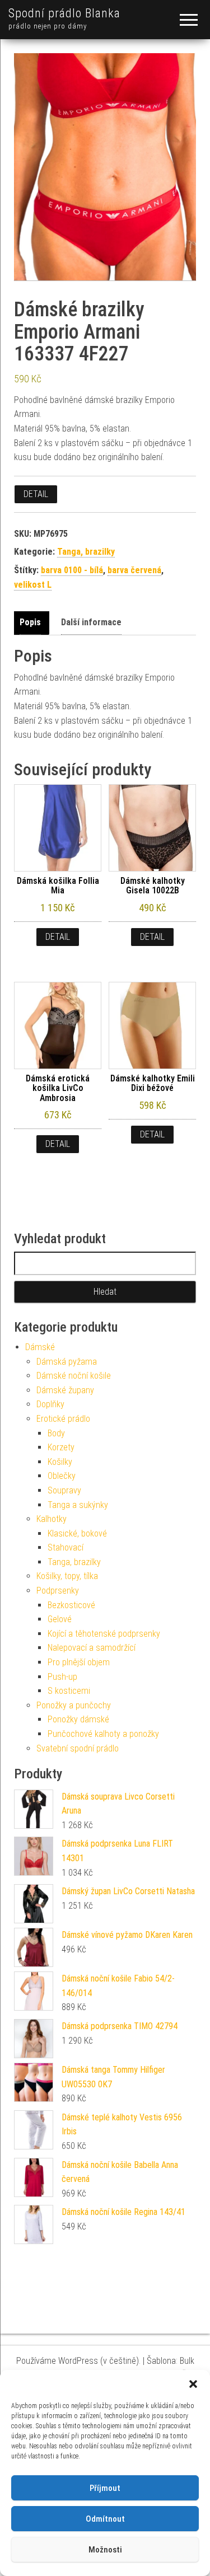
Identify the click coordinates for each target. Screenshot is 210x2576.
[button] (193, 2384)
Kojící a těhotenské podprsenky (104, 1634)
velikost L (33, 585)
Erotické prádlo (63, 1419)
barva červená (134, 570)
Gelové (60, 1619)
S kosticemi (69, 1691)
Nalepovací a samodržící (92, 1648)
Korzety (61, 1447)
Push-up (62, 1677)
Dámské (40, 1347)
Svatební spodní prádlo (78, 1748)
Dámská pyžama (67, 1362)
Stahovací (66, 1547)
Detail (36, 494)
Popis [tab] (30, 622)
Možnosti (105, 2550)
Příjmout (105, 2488)
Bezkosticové (71, 1605)
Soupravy (64, 1490)
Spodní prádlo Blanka (64, 13)
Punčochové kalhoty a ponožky (103, 1734)
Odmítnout (105, 2519)
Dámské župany (65, 1390)
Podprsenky (58, 1591)
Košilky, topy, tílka (67, 1576)
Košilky (60, 1462)
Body (56, 1433)
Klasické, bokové (77, 1533)
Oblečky (62, 1476)
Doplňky (50, 1404)
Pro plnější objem (79, 1662)
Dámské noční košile (74, 1376)
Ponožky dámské (78, 1719)
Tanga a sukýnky (78, 1505)
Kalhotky (52, 1519)
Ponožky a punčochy (74, 1705)
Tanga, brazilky (86, 552)
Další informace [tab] (91, 622)
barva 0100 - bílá (72, 570)
